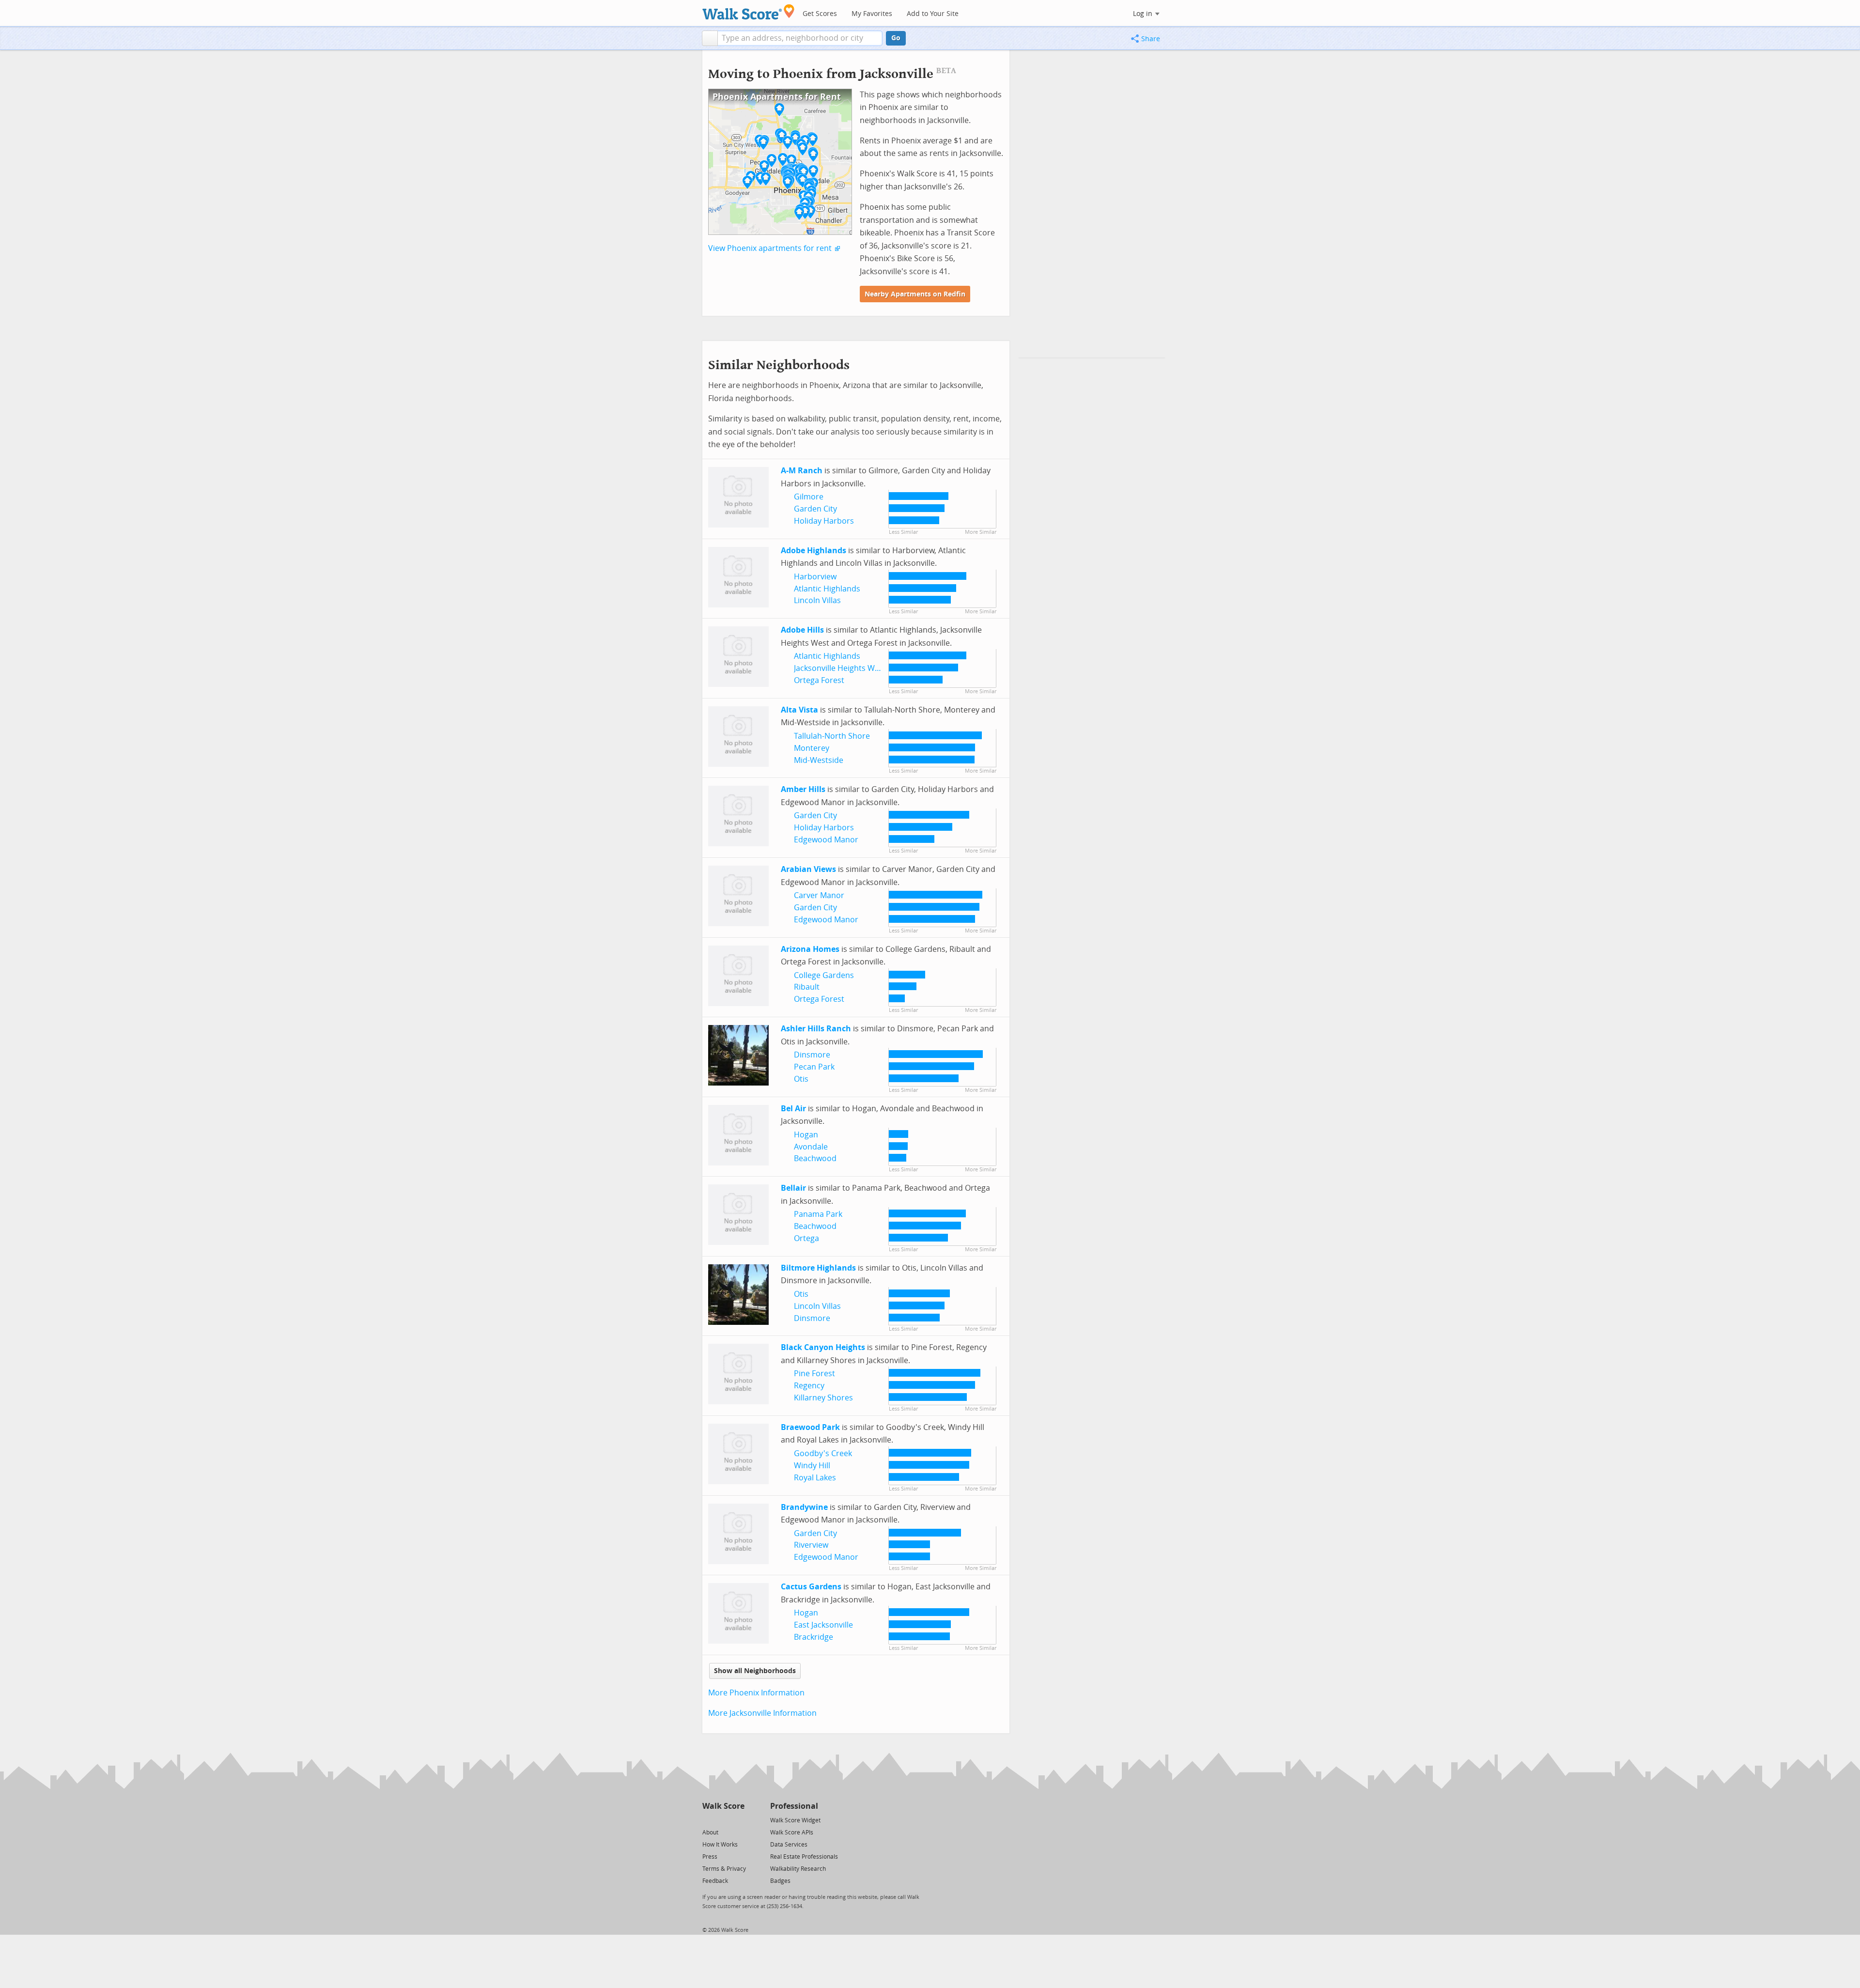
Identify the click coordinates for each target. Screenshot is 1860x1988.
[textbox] (800, 38)
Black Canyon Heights (823, 1347)
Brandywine (804, 1507)
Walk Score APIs (792, 1833)
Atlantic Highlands (827, 589)
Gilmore (809, 497)
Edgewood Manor (826, 840)
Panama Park (818, 1214)
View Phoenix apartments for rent (770, 248)
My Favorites (872, 14)
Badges (780, 1881)
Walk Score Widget (795, 1820)
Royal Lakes (815, 1478)
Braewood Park (810, 1427)
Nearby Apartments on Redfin (915, 294)
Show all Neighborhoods (755, 1671)
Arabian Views (808, 869)
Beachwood (815, 1158)
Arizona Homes (810, 949)
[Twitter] (708, 1820)
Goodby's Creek (823, 1453)
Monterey (812, 748)
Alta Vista (799, 710)
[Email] (738, 1820)
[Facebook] (723, 1820)
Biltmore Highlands (818, 1268)
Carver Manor (819, 895)
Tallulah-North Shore (832, 736)
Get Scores (820, 14)
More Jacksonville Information (762, 1713)
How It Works (720, 1845)
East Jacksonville (823, 1625)
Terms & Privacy (724, 1869)
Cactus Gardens (811, 1587)
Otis (801, 1079)
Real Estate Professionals (804, 1857)
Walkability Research (798, 1869)
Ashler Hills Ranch (816, 1029)
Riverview (811, 1545)
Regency (809, 1386)
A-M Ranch (802, 471)
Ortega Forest (819, 680)
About (710, 1833)
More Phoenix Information (756, 1693)
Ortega (806, 1238)
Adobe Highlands (814, 551)
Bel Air (793, 1109)
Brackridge (814, 1637)
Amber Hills (803, 789)
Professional (794, 1806)
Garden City (815, 509)
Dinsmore (812, 1055)
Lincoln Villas (817, 600)
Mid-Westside (819, 760)
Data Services (789, 1845)
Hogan (806, 1135)
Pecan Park (814, 1067)
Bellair (793, 1188)
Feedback (715, 1881)
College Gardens (824, 975)
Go (896, 38)
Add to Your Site (933, 14)
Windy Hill (812, 1466)
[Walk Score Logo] (749, 12)
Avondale (811, 1147)
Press (710, 1857)
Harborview (815, 577)
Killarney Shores (823, 1398)
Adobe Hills (802, 630)
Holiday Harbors (824, 521)
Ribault (807, 987)
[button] (710, 38)
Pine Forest (814, 1374)
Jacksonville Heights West (840, 668)
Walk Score (723, 1806)
